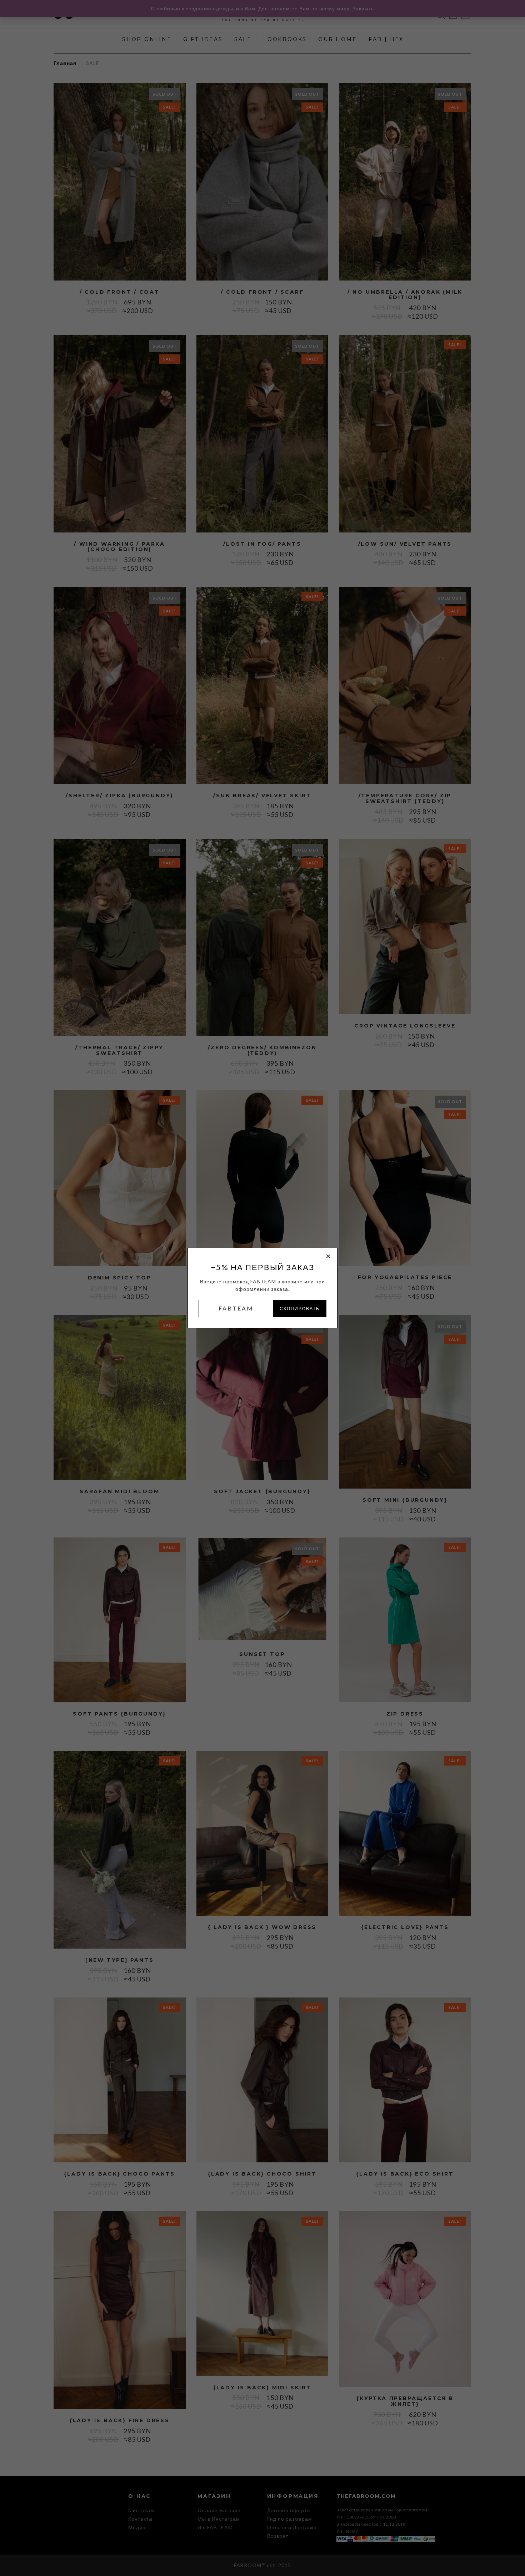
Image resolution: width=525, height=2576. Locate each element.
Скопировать (300, 1309)
